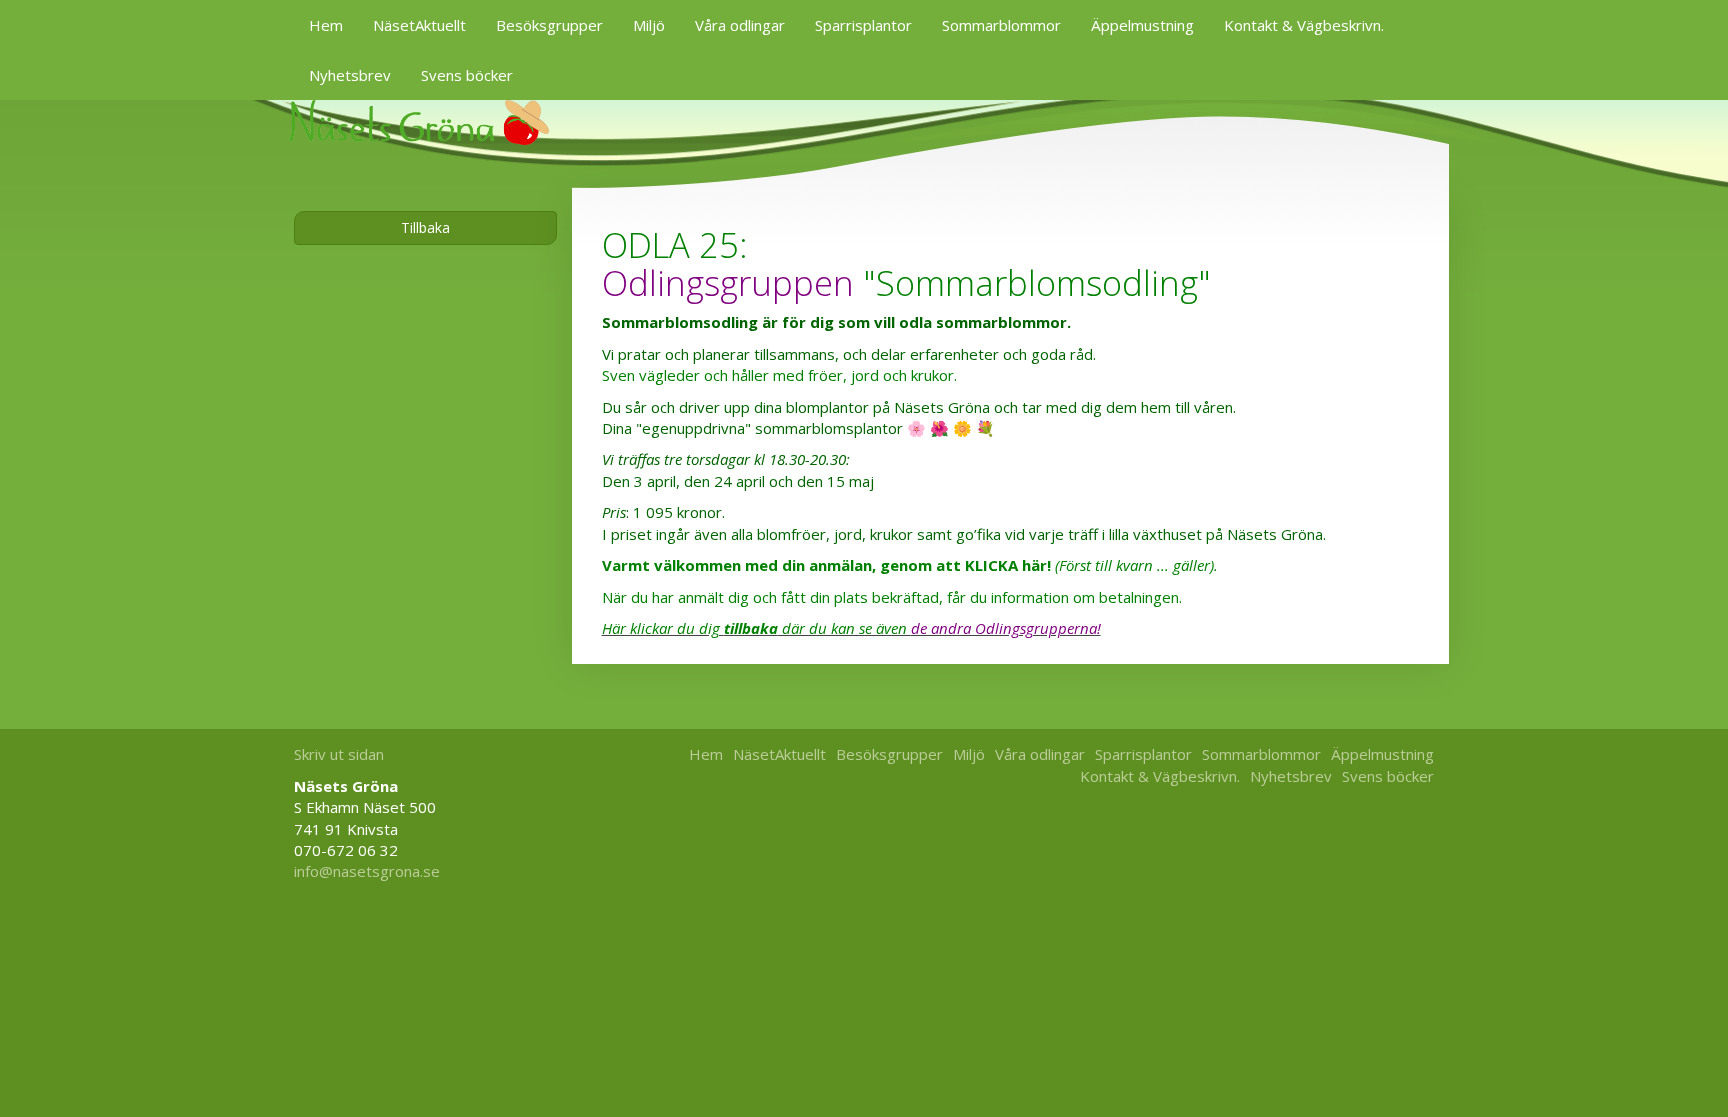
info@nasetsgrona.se (367, 871)
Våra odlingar (740, 25)
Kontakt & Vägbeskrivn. (1304, 25)
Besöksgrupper (549, 25)
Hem (326, 25)
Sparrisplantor (863, 25)
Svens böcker (467, 75)
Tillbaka (425, 227)
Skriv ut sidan (339, 754)
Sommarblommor (1001, 25)
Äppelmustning (1142, 25)
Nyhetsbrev (350, 75)
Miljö (649, 25)
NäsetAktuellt (419, 25)
